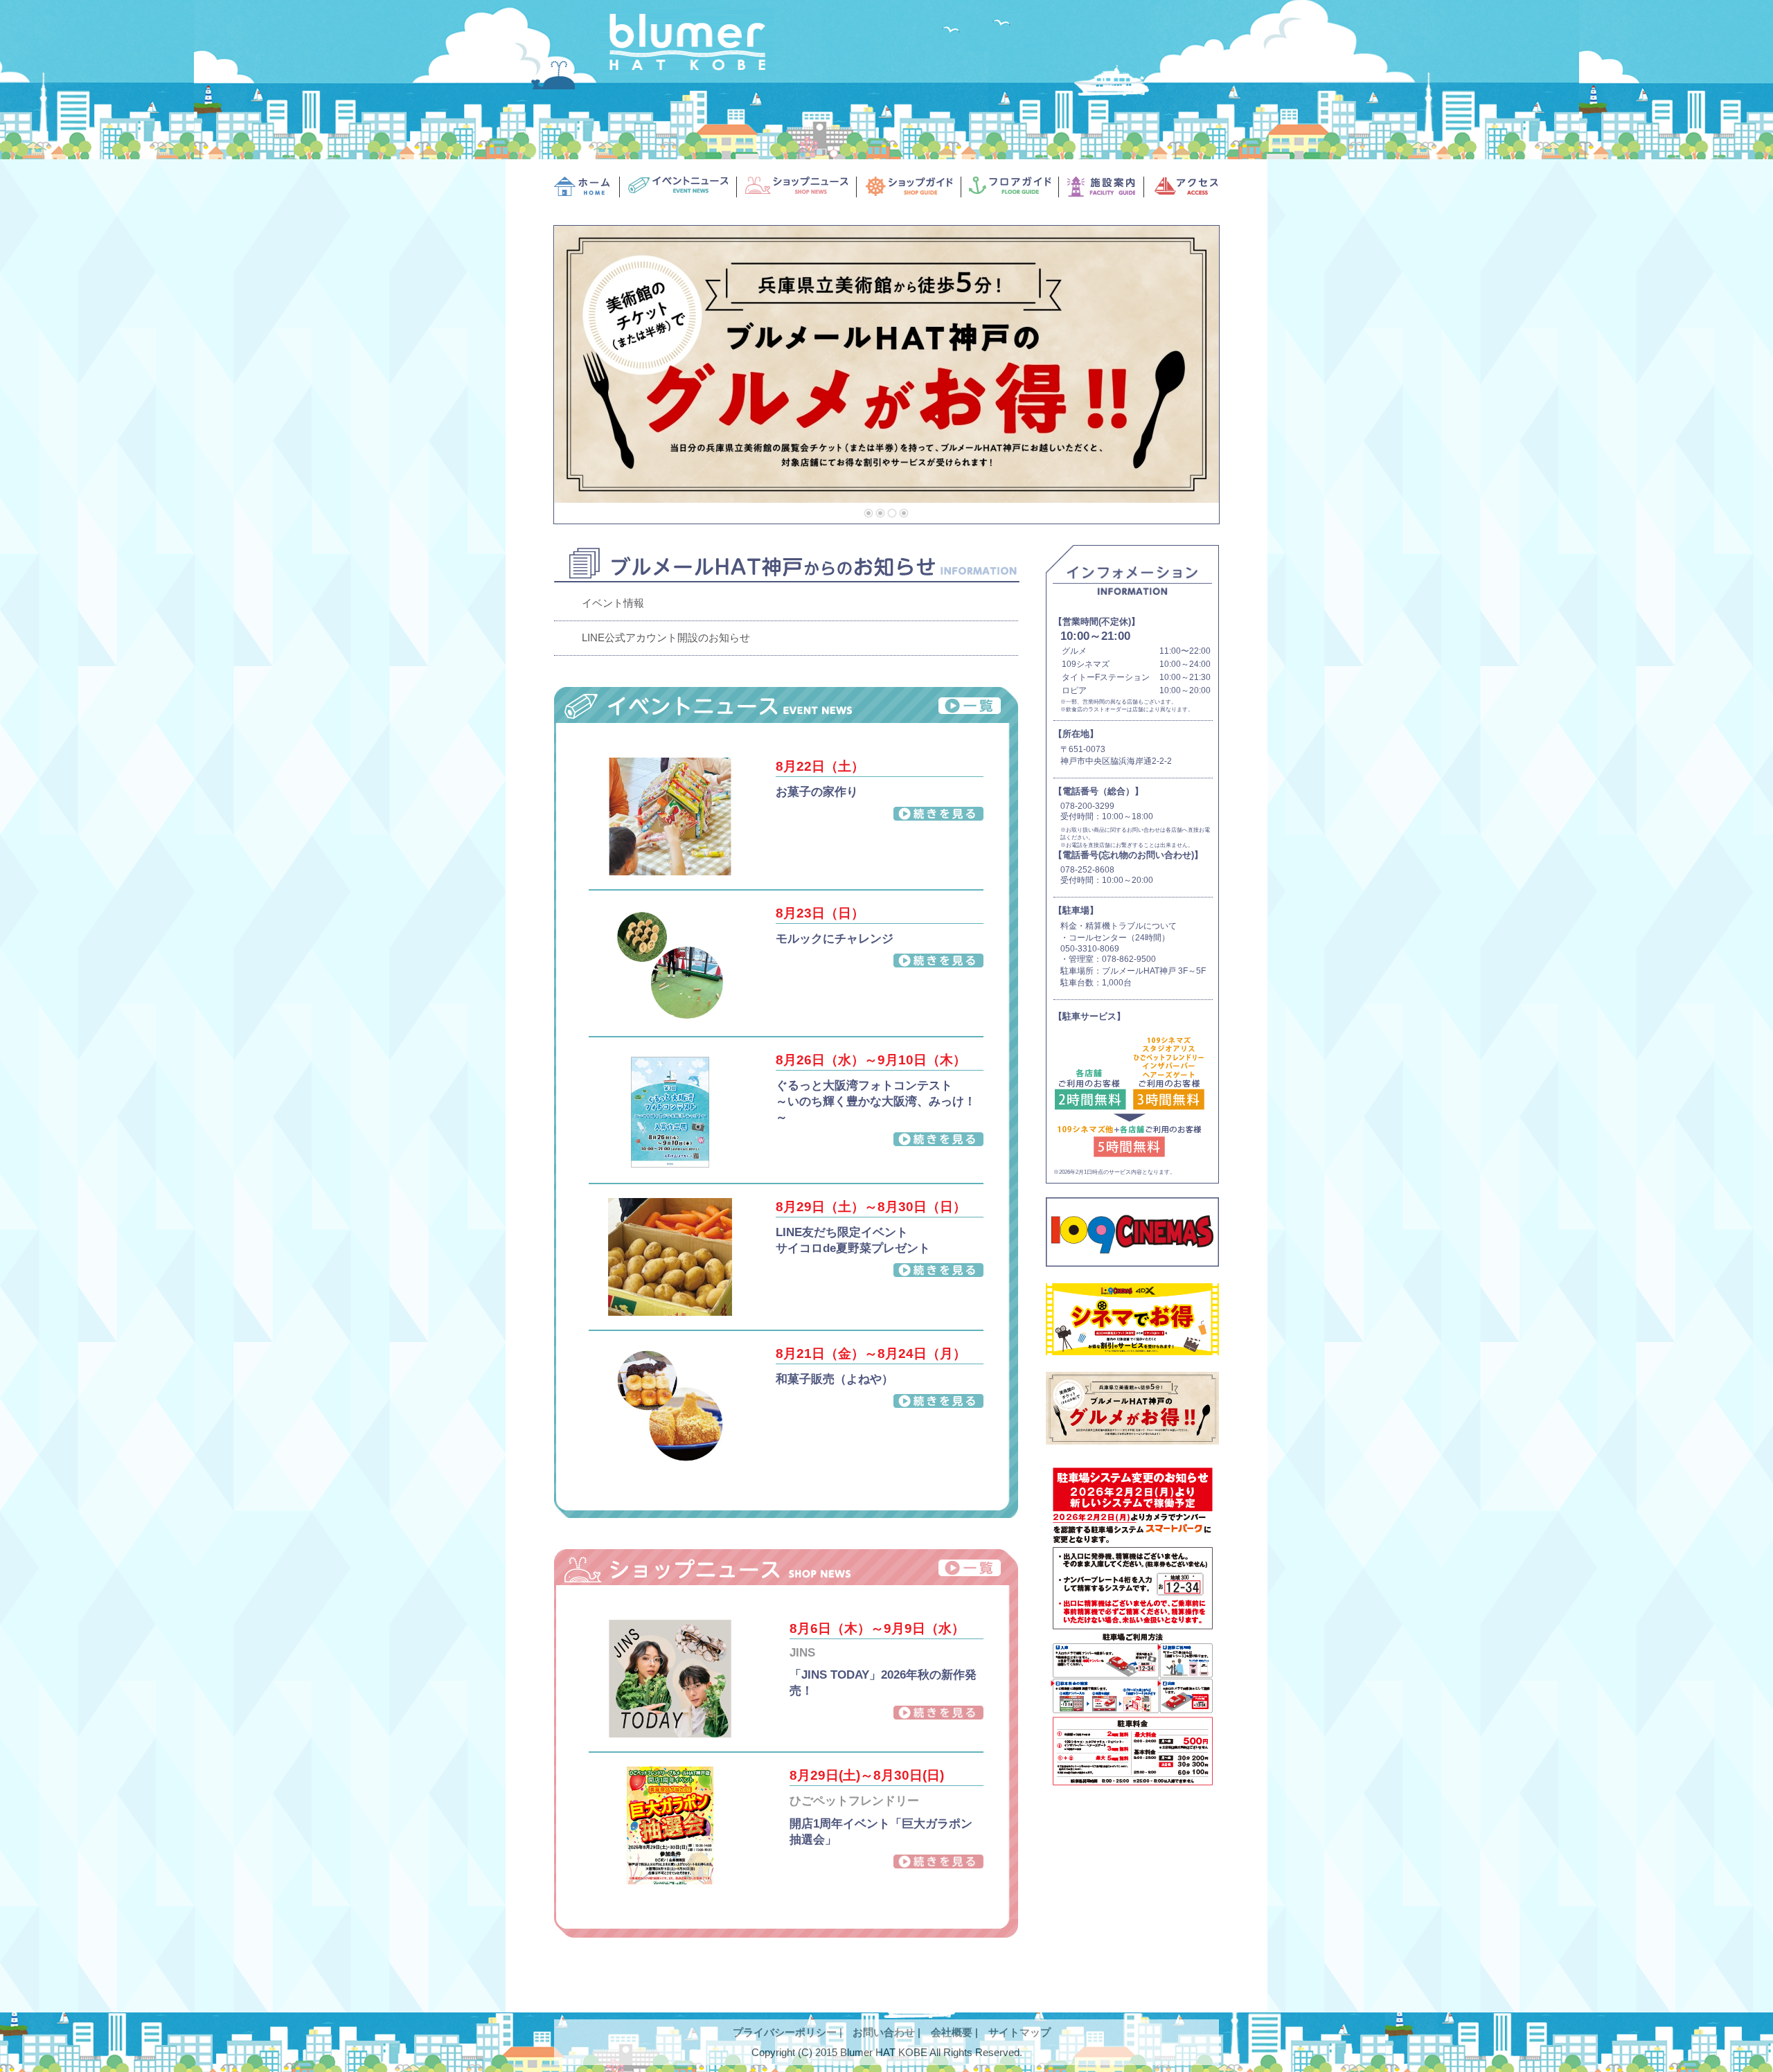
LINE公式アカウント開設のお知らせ (666, 637)
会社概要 (952, 2032)
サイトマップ (1019, 2032)
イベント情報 (613, 603)
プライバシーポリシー (785, 2032)
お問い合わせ (884, 2032)
